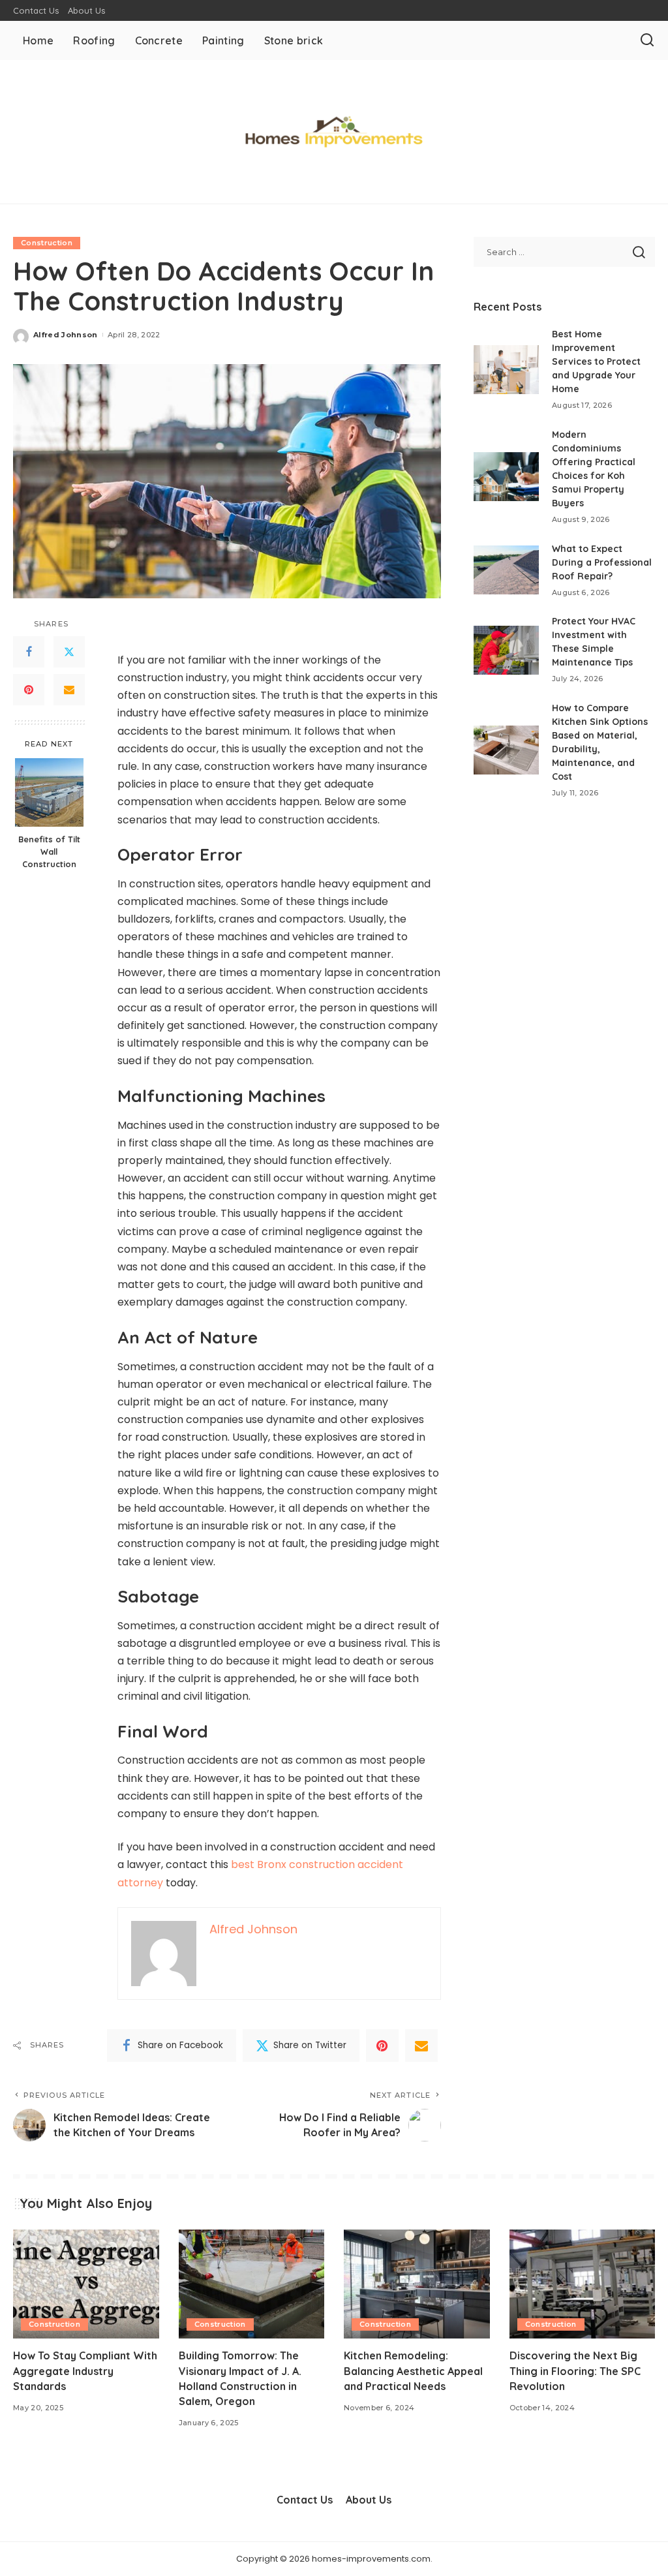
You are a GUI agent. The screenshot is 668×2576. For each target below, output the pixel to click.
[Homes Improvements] (334, 132)
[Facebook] (29, 652)
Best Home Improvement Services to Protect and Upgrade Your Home (596, 361)
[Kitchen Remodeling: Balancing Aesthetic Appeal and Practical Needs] (417, 2284)
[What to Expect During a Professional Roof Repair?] (506, 570)
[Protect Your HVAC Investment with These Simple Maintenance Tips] (506, 650)
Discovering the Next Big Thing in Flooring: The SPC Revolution (575, 2370)
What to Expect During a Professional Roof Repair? (602, 562)
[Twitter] (69, 652)
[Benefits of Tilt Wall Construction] (49, 792)
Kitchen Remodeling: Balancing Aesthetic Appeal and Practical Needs (413, 2370)
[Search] (647, 40)
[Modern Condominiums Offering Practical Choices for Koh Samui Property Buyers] (506, 477)
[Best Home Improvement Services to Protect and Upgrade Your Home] (506, 370)
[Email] (69, 690)
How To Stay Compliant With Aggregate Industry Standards (85, 2370)
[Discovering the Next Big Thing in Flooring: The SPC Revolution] (583, 2284)
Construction (47, 243)
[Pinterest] (29, 690)
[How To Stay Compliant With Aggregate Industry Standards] (86, 2284)
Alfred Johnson (66, 335)
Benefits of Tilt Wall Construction (49, 851)
